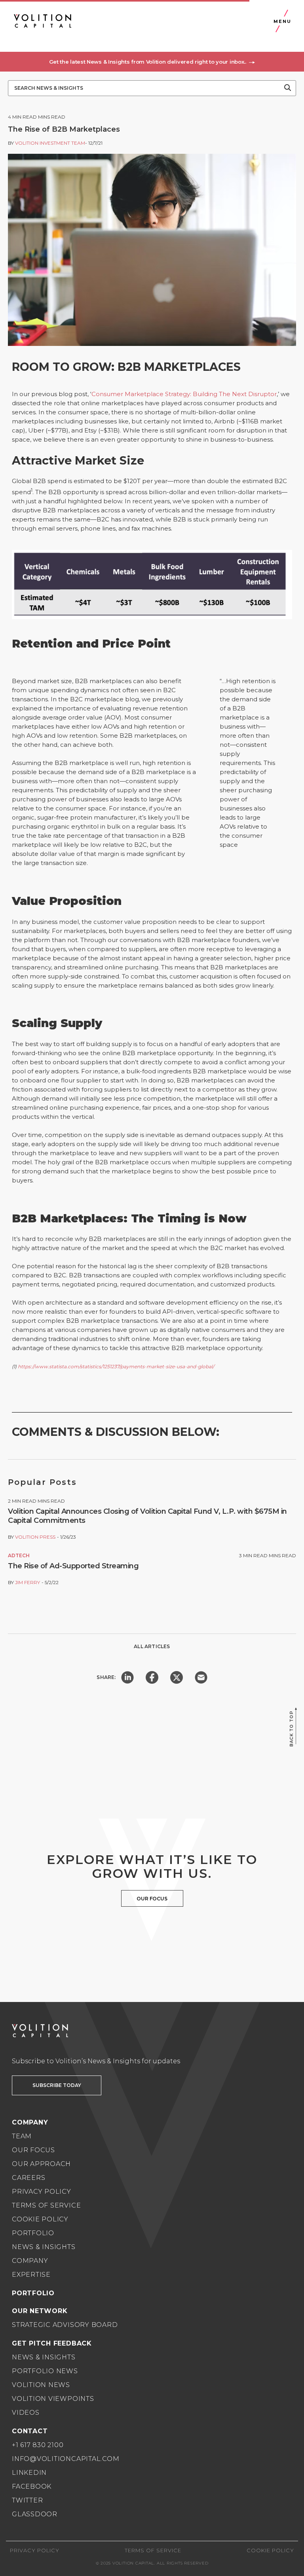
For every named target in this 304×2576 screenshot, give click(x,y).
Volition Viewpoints (53, 2399)
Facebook (32, 2486)
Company (30, 2261)
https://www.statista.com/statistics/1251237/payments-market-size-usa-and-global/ (116, 1366)
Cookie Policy (40, 2219)
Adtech (19, 1555)
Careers (28, 2178)
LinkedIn (29, 2473)
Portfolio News (45, 2371)
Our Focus (33, 2150)
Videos (26, 2413)
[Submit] (288, 88)
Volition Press (35, 1537)
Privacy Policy (42, 2192)
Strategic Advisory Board (65, 2325)
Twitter (27, 2500)
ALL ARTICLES (152, 1646)
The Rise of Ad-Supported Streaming (73, 1566)
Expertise (31, 2275)
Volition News (41, 2385)
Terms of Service (46, 2205)
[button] (152, 62)
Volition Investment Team (50, 143)
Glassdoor (35, 2514)
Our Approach (41, 2164)
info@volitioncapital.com (66, 2459)
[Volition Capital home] (43, 21)
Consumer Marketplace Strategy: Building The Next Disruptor (184, 394)
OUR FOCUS (152, 1899)
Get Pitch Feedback (52, 2343)
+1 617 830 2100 (38, 2445)
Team (22, 2136)
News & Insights (44, 2247)
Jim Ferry (28, 1582)
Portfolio (33, 2233)
